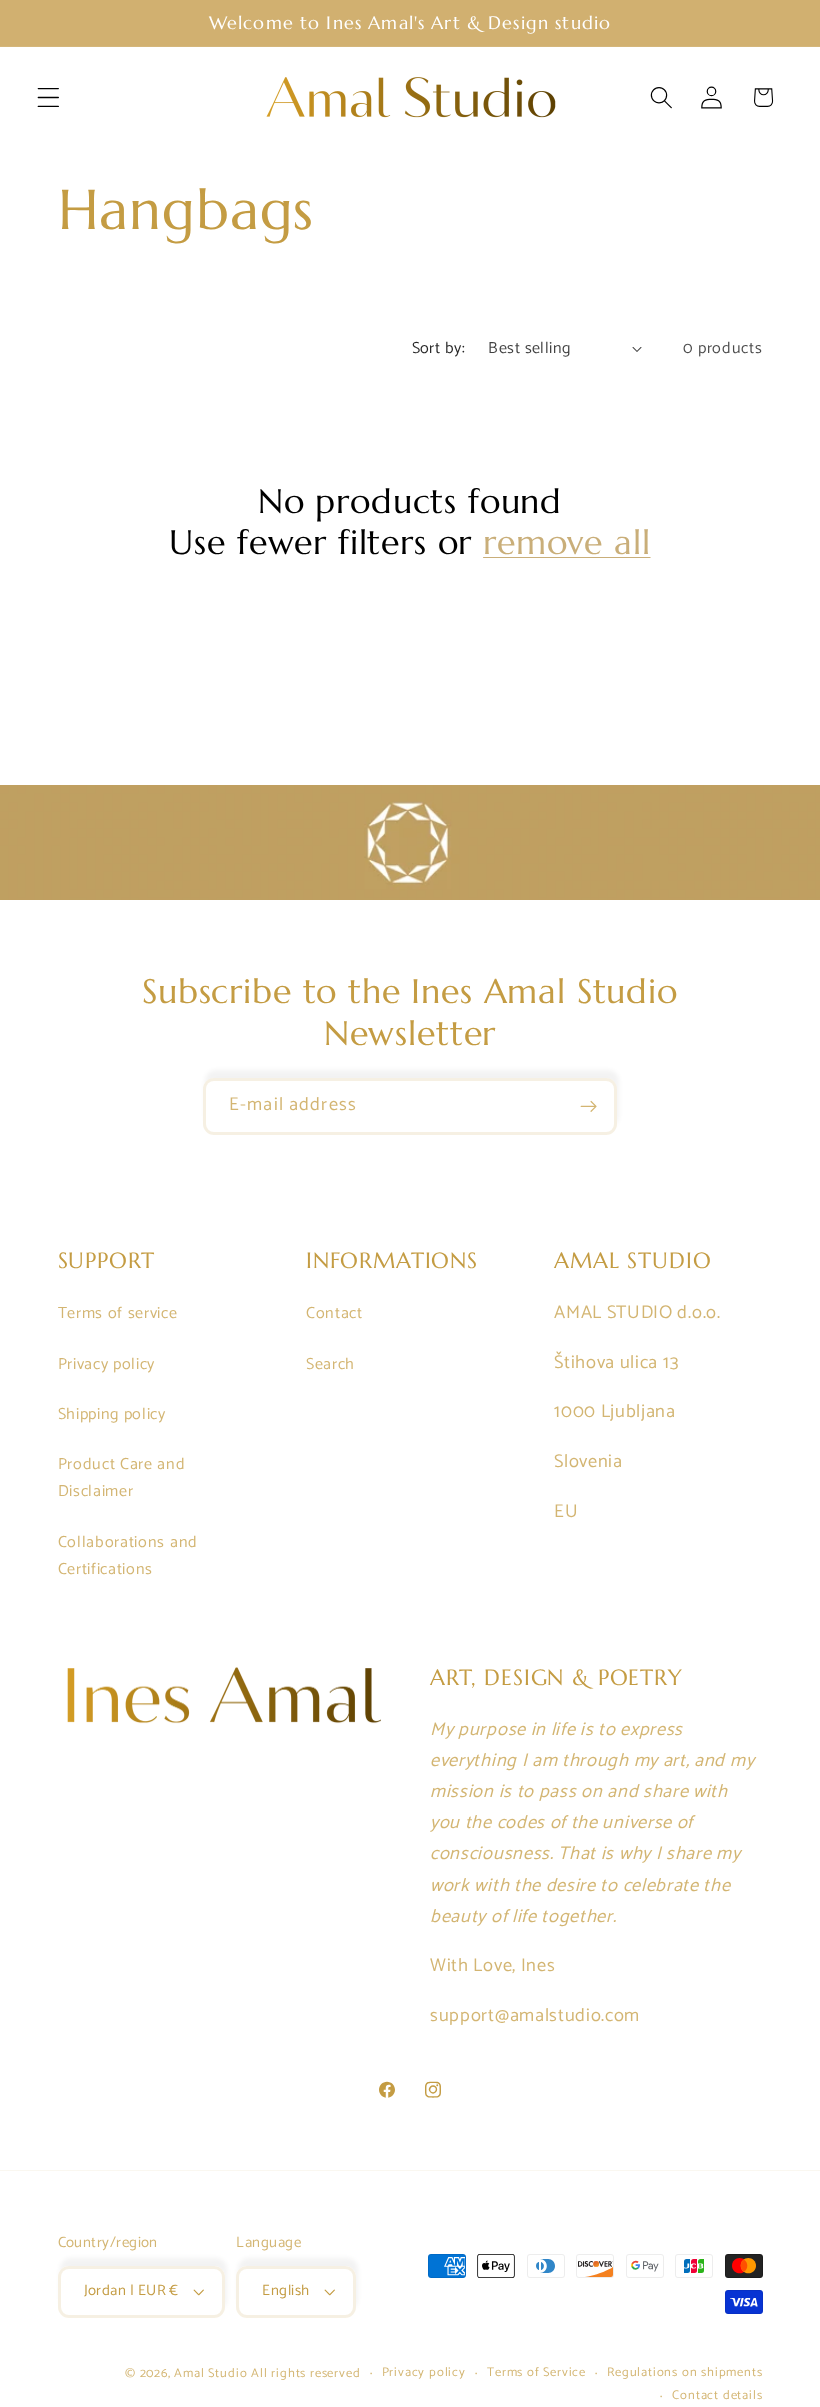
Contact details (717, 2396)
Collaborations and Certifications (128, 1556)
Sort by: (439, 348)
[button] (48, 97)
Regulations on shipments (684, 2373)
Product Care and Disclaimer (122, 1478)
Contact (334, 1313)
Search (330, 1364)
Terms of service (118, 1313)
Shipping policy (112, 1414)
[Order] (588, 1107)
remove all (566, 542)
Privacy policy (107, 1364)
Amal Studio (210, 2373)
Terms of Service (536, 2373)
